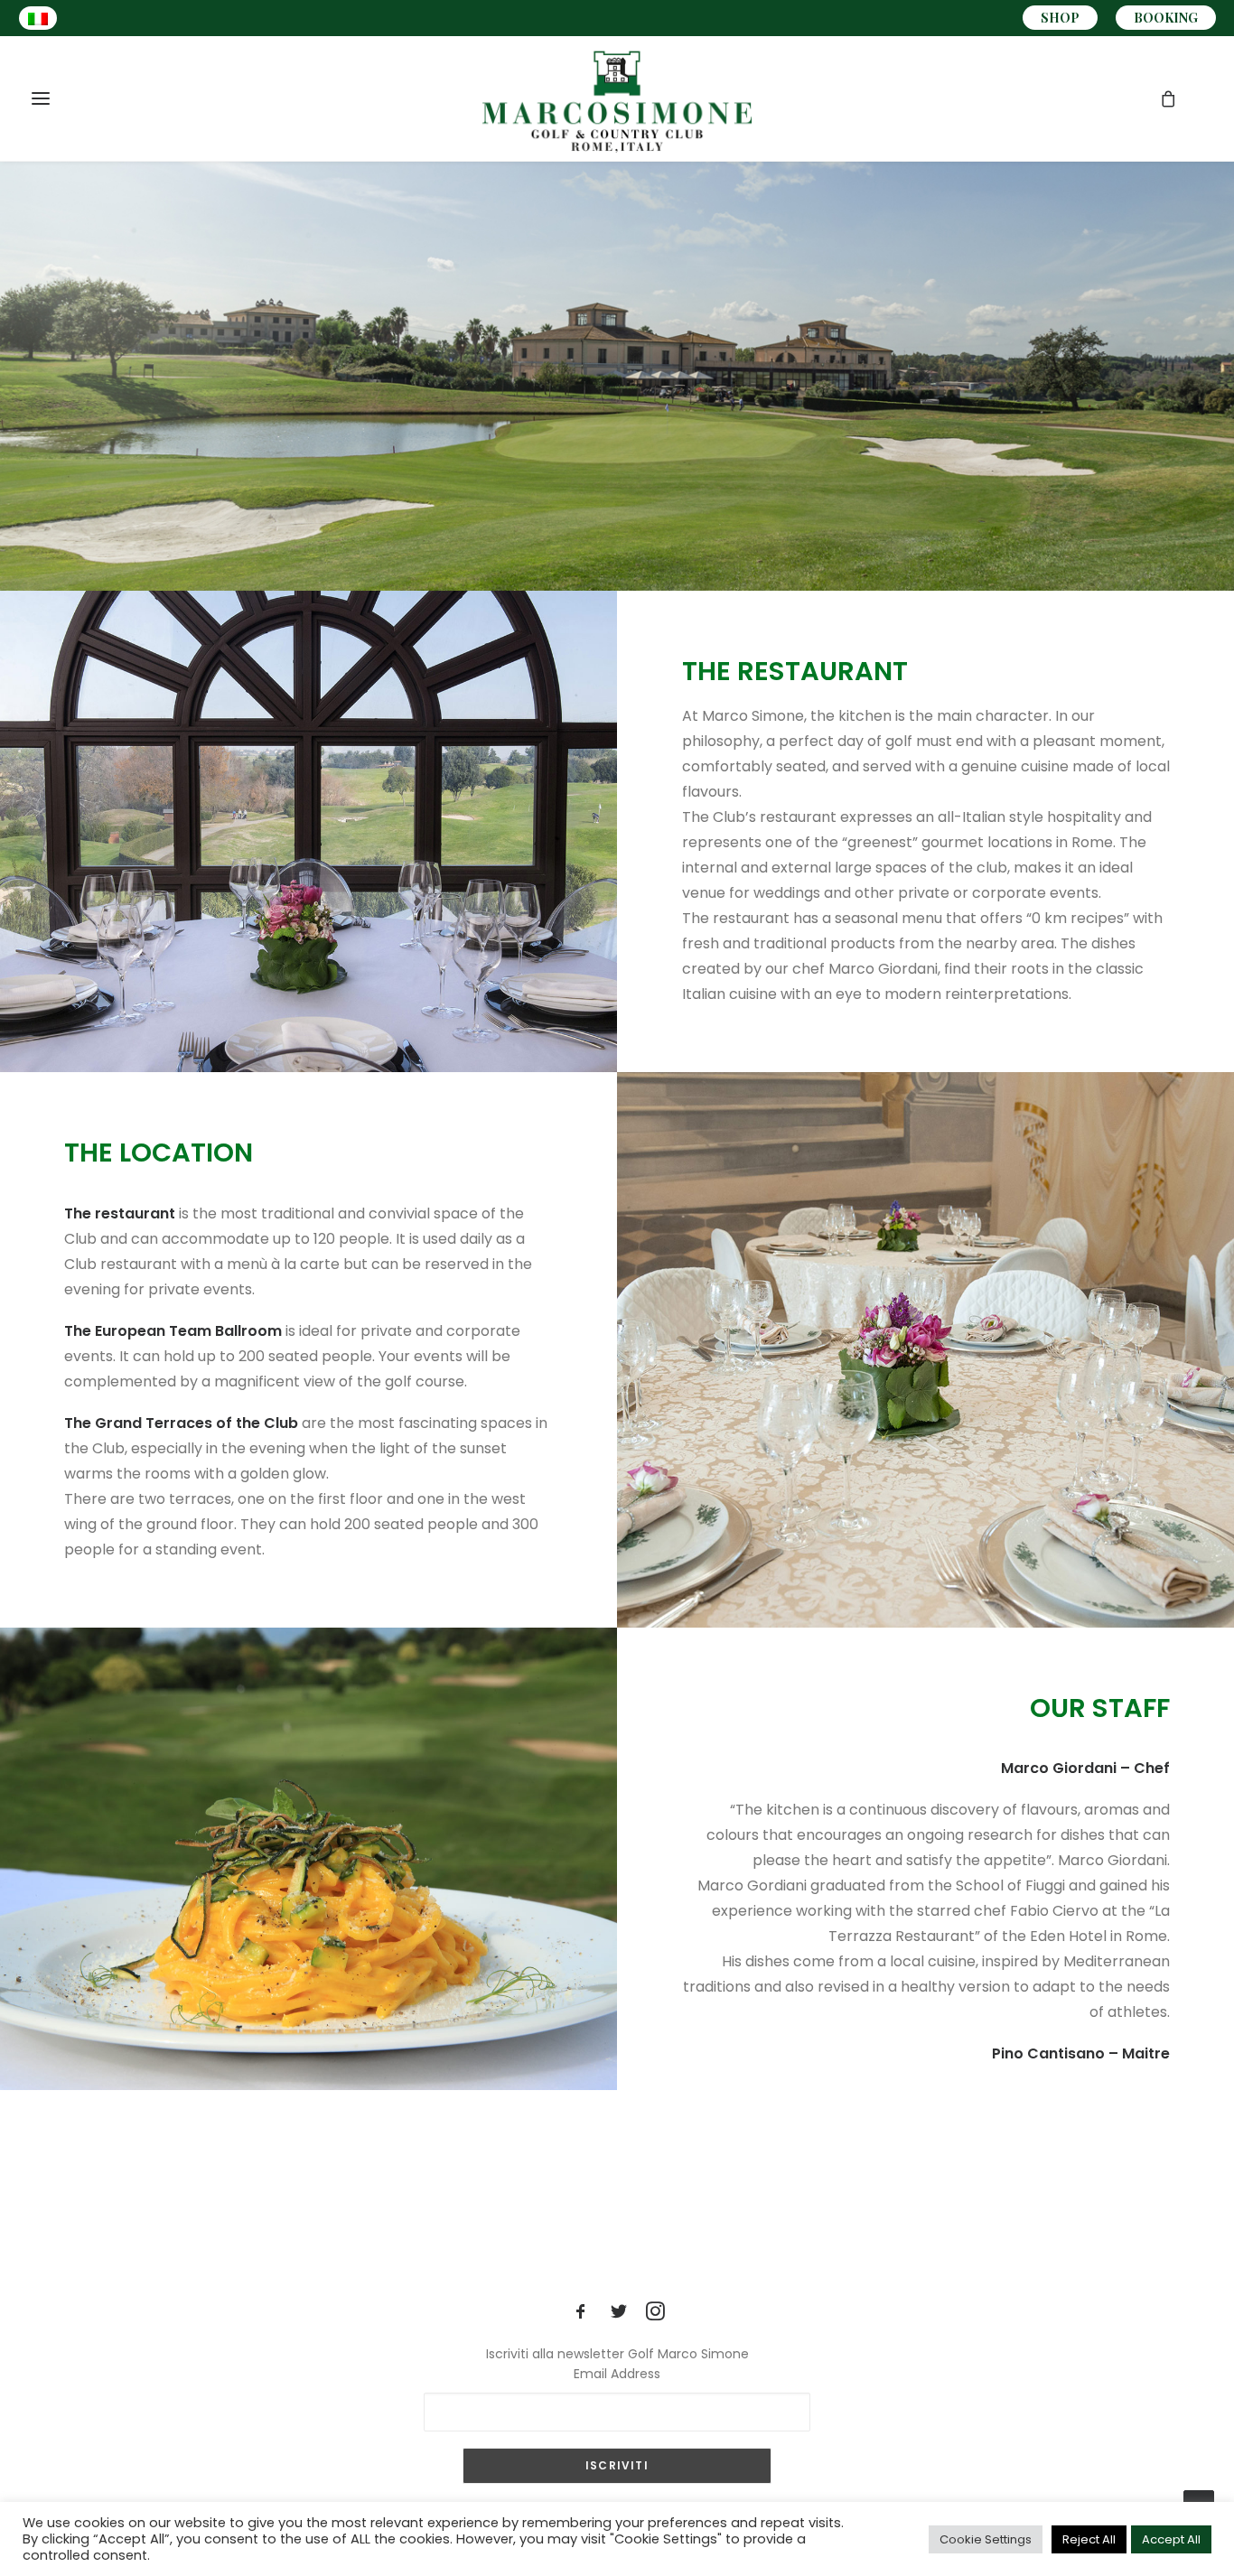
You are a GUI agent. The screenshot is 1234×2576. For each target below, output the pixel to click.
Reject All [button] (1089, 2539)
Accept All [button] (1171, 2539)
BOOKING (1166, 18)
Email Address (617, 2374)
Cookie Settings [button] (986, 2539)
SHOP (1060, 18)
